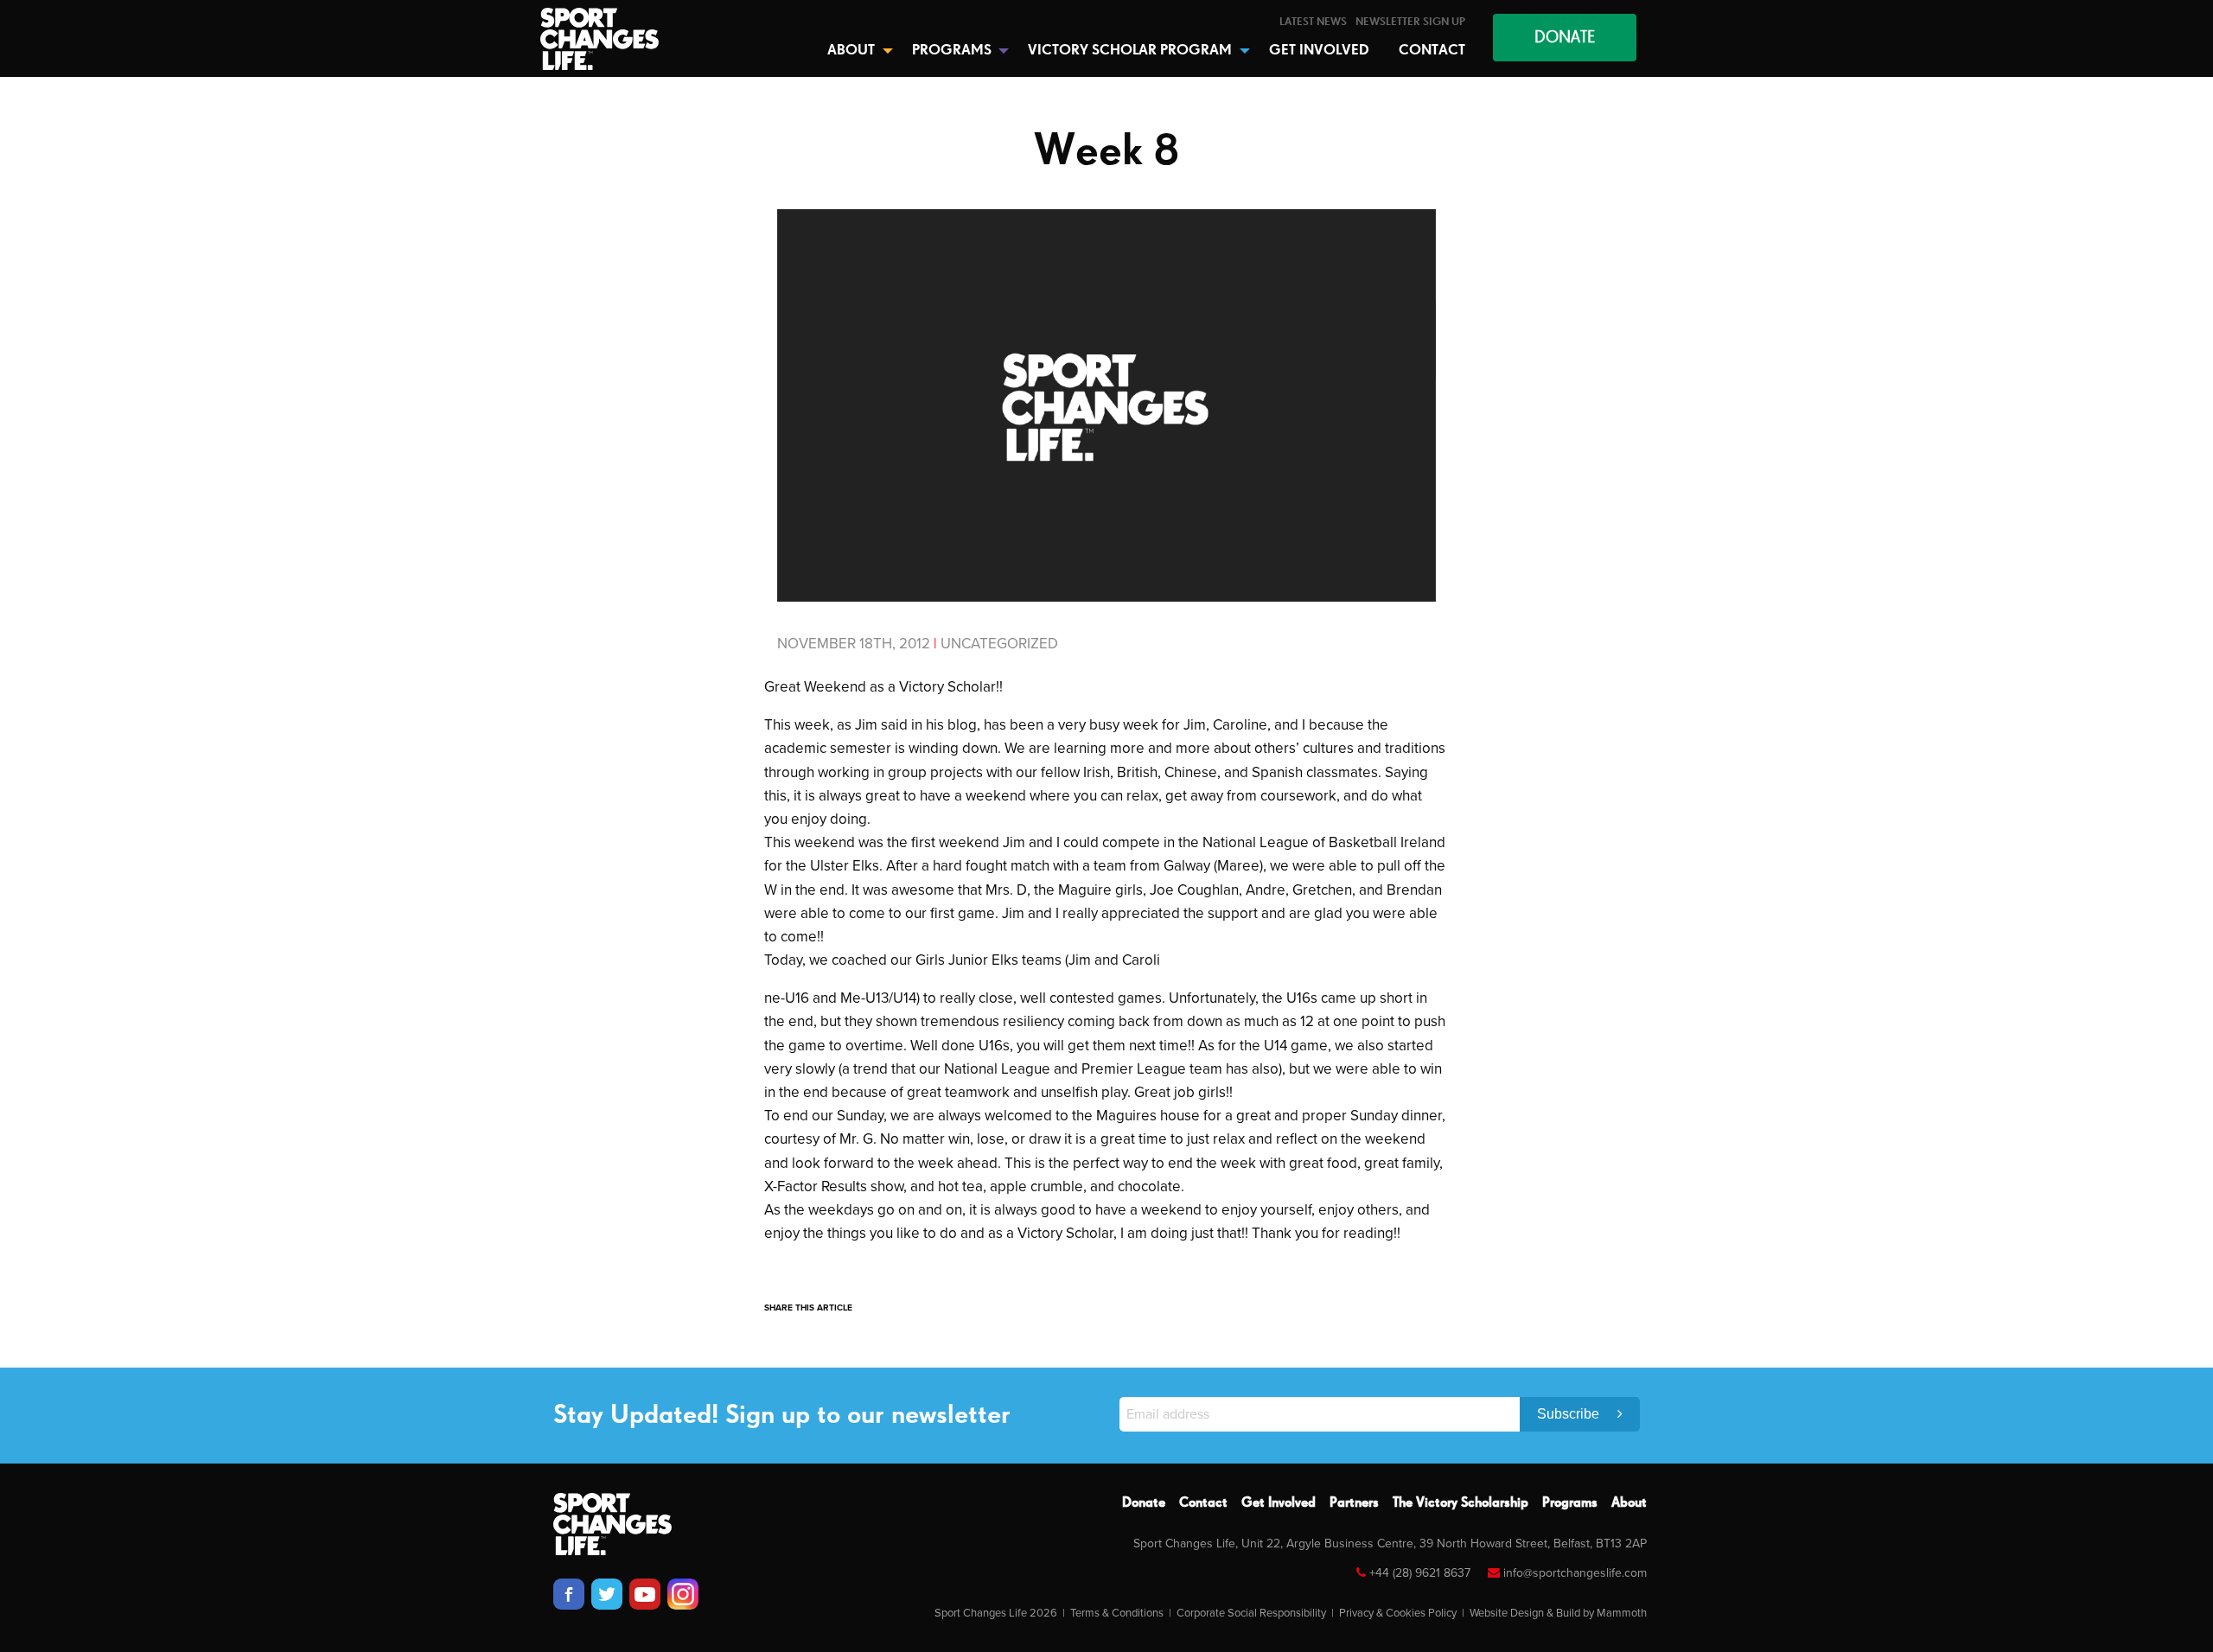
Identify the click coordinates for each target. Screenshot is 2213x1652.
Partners (1354, 1503)
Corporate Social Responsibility (1251, 1613)
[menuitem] (1313, 22)
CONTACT (1432, 51)
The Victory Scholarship (1460, 1503)
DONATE (1565, 38)
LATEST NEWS (1313, 22)
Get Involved (1279, 1503)
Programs (1570, 1503)
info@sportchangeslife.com (1575, 1573)
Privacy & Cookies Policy (1398, 1613)
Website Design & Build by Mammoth (1558, 1613)
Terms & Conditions (1117, 1613)
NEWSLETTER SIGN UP (1410, 22)
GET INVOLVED (1319, 51)
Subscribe (1570, 1414)
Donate (1144, 1503)
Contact (1203, 1503)
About (1629, 1503)
